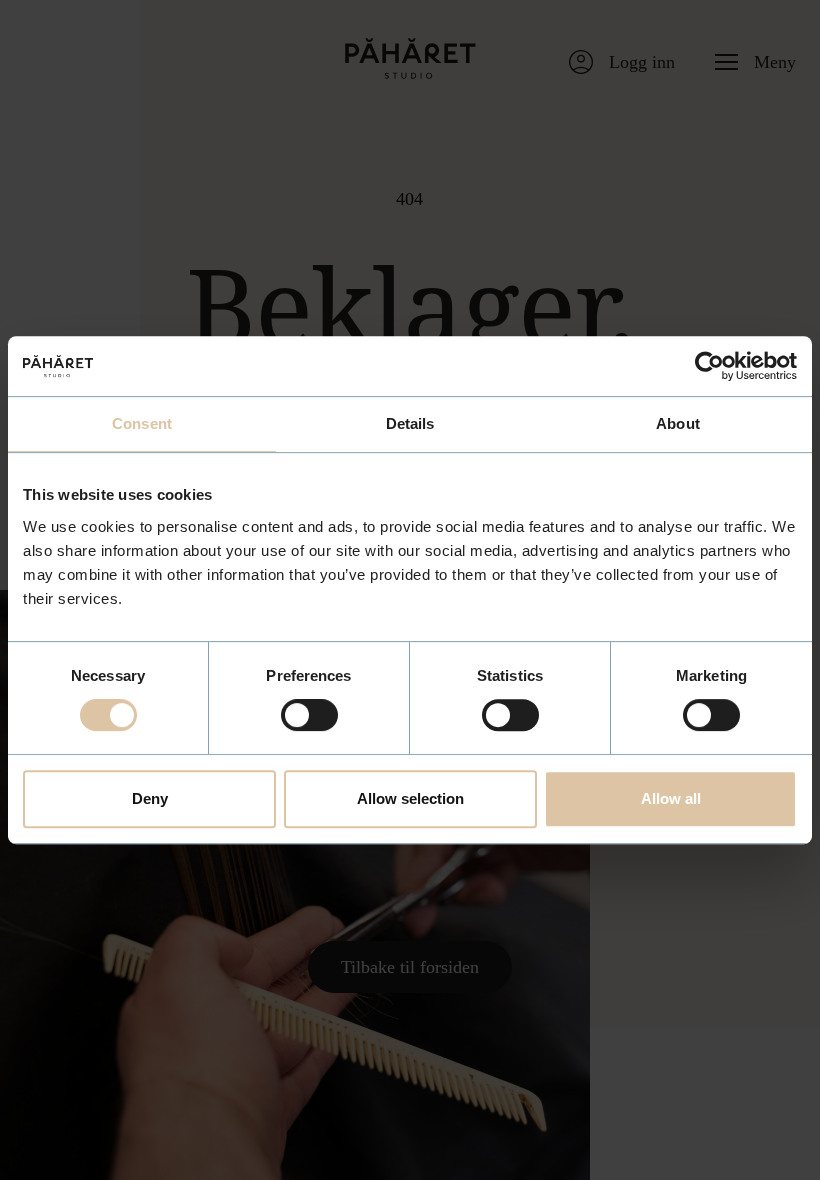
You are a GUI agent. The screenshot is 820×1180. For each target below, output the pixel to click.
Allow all (671, 798)
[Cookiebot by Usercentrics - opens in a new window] (709, 366)
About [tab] (678, 423)
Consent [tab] (142, 423)
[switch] (309, 715)
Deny (150, 798)
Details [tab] (410, 423)
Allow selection (410, 798)
